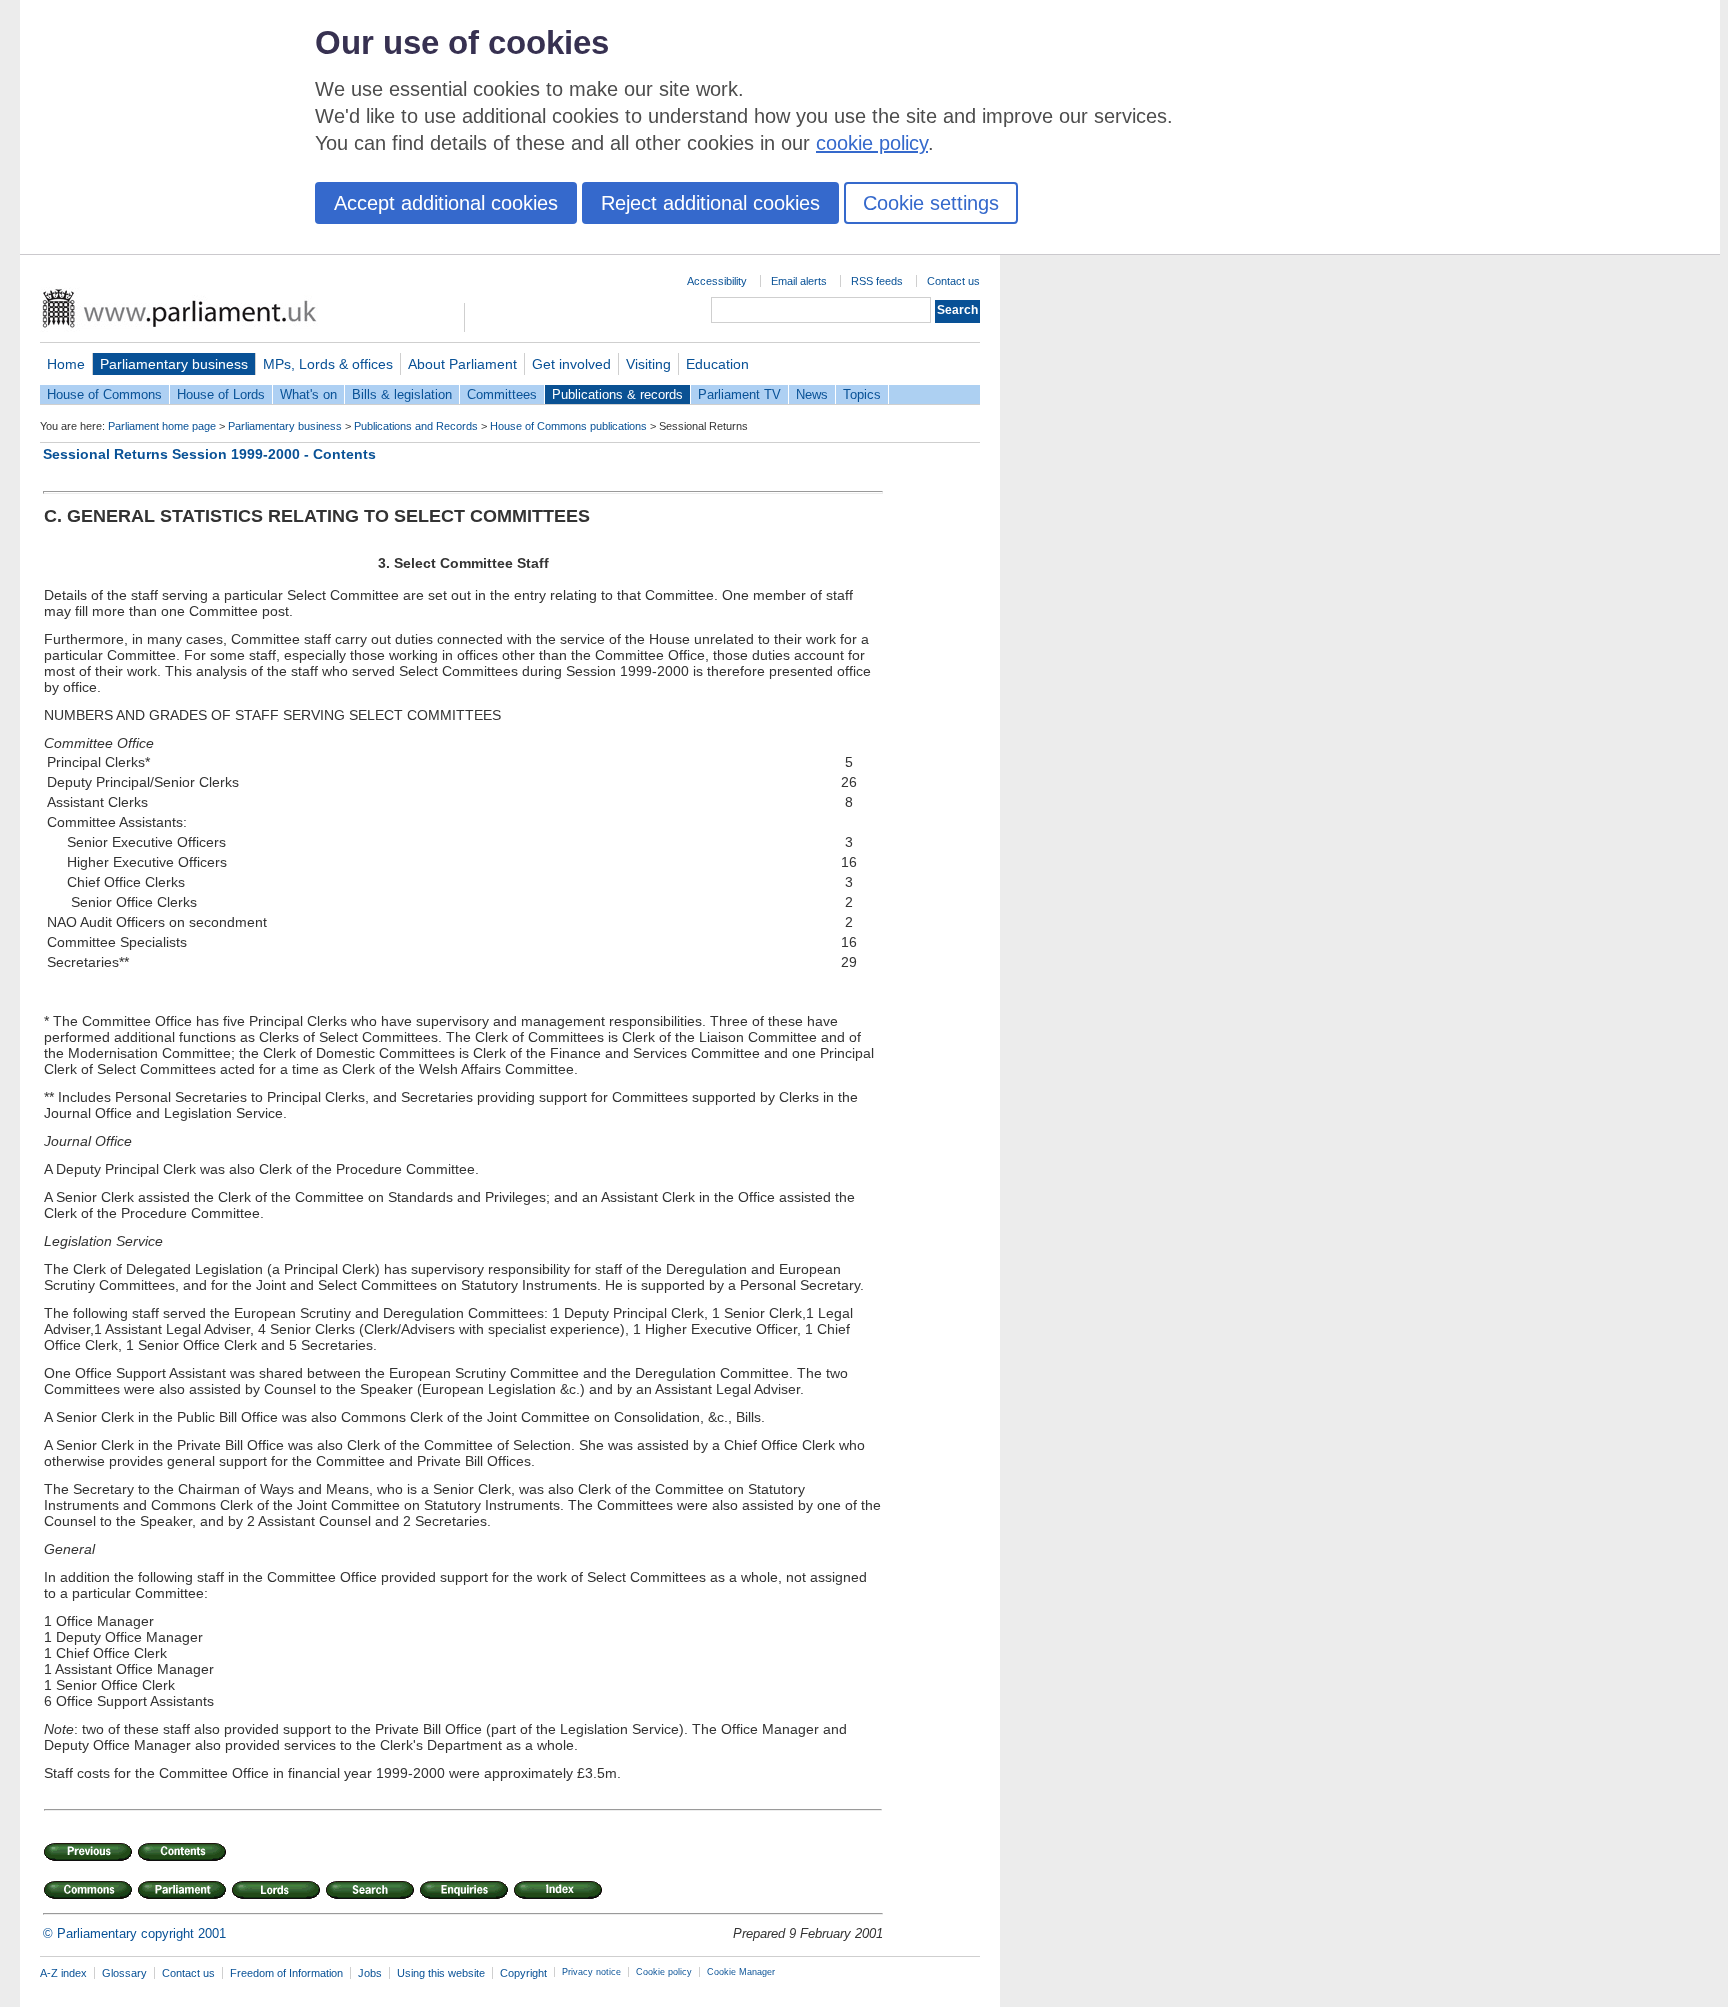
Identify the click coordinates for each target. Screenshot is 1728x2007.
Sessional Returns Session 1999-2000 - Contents (209, 454)
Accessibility (717, 281)
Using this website (441, 1973)
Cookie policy (664, 1972)
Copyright (523, 1973)
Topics (862, 394)
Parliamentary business (174, 364)
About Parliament (462, 364)
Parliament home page (162, 426)
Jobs (370, 1973)
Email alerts (799, 281)
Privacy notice (591, 1972)
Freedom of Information (286, 1973)
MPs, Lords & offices (328, 364)
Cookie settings (931, 203)
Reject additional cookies (710, 203)
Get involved (571, 364)
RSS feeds (877, 281)
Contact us (953, 281)
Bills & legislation (402, 394)
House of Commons (104, 394)
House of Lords (221, 394)
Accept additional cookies (446, 203)
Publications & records (617, 394)
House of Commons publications (568, 426)
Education (717, 364)
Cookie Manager (741, 1972)
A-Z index (63, 1973)
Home (66, 364)
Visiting (648, 364)
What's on (308, 394)
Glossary (124, 1973)
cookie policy (872, 143)
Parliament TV (739, 394)
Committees (502, 394)
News (812, 394)
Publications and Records (416, 426)
